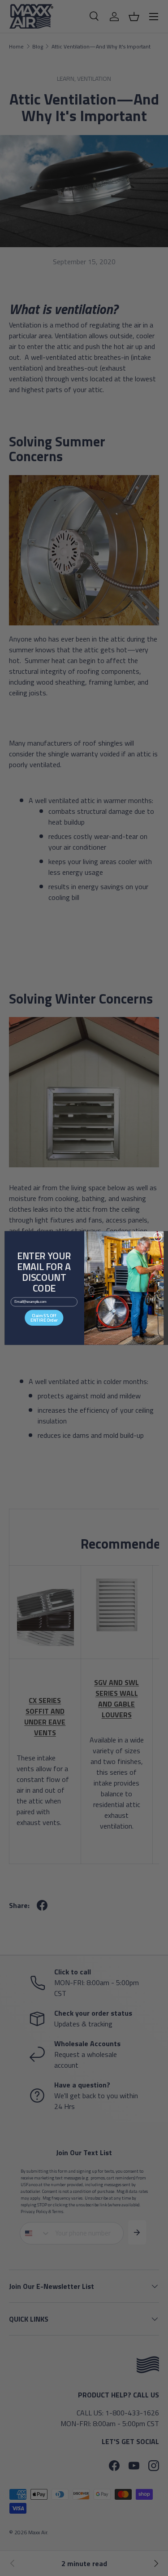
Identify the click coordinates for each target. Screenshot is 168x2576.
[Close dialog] (158, 1237)
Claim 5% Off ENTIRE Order (44, 1318)
